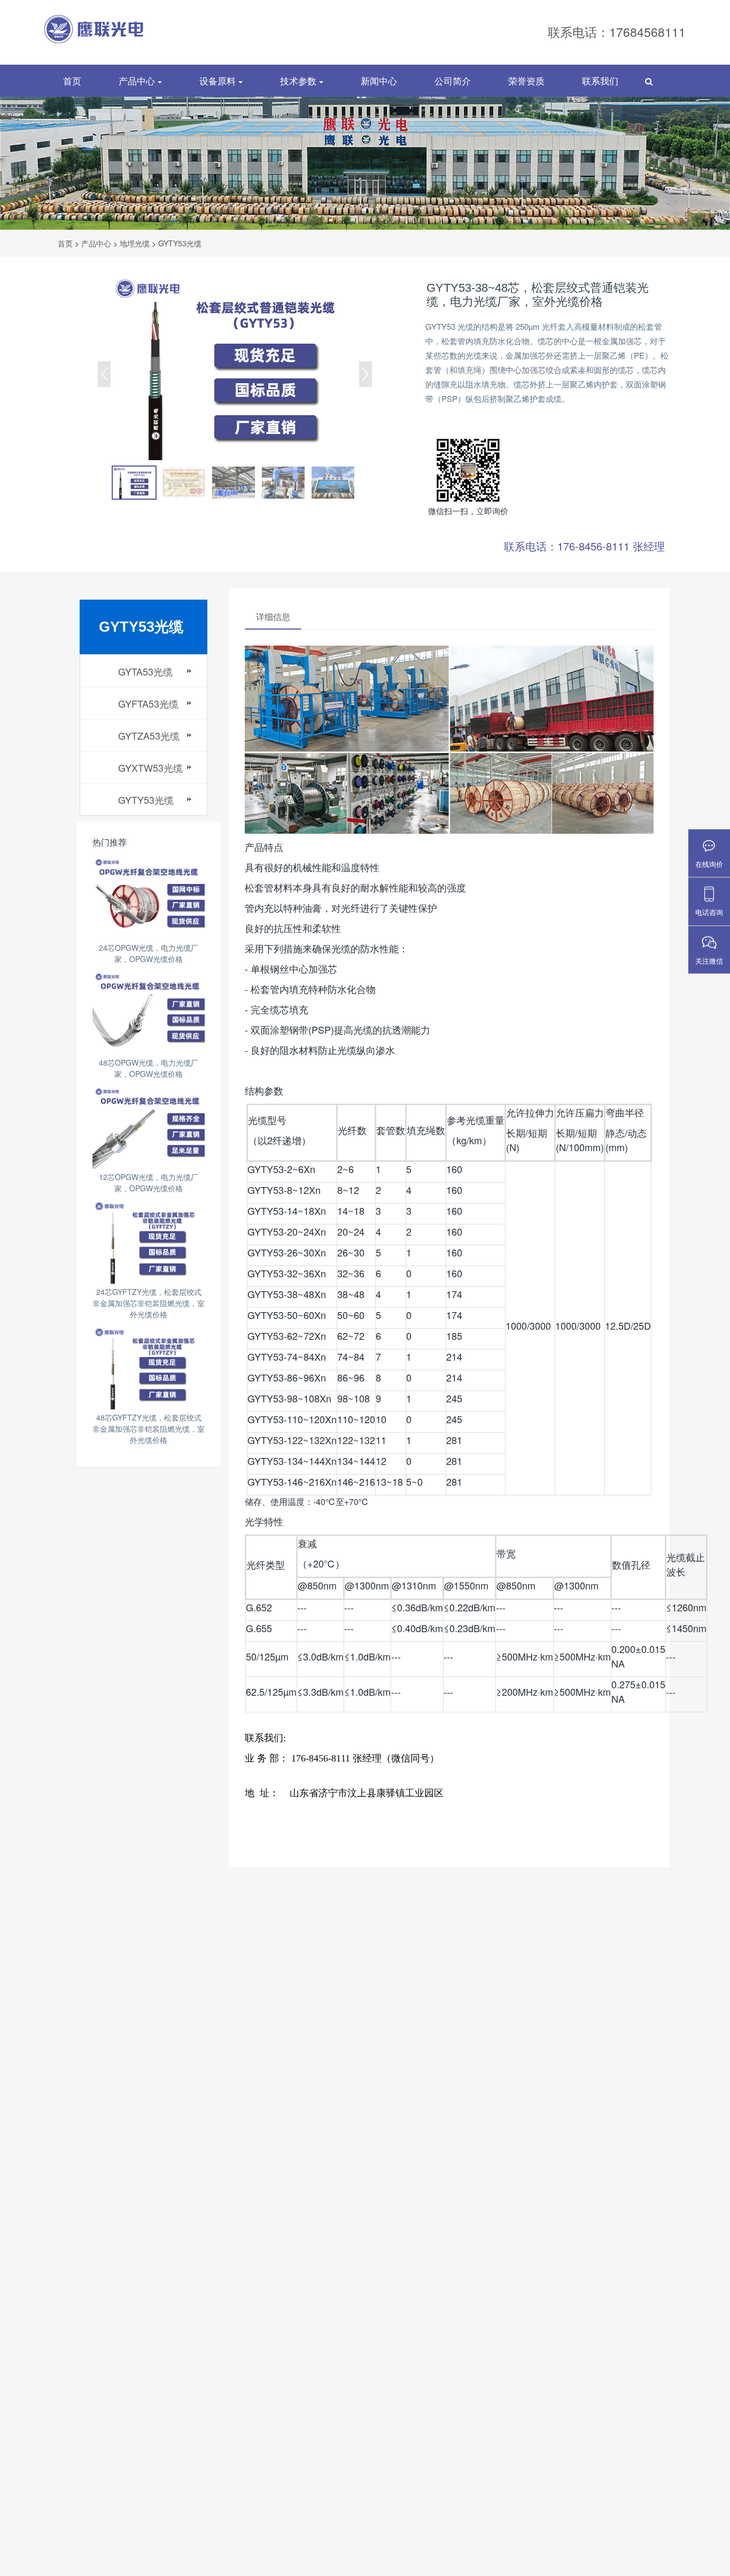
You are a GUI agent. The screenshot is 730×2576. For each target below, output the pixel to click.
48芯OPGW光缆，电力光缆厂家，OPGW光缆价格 (149, 1068)
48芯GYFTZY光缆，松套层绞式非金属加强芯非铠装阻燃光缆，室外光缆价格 (149, 1429)
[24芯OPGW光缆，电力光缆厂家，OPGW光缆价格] (149, 898)
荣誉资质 (526, 80)
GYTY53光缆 (180, 243)
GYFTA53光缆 (148, 703)
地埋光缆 (135, 243)
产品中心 (96, 243)
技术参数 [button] (300, 80)
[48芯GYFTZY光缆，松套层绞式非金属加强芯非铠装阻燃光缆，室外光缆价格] (149, 1367)
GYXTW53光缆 (150, 767)
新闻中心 (379, 80)
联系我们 (600, 80)
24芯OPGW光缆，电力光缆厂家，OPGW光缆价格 (149, 953)
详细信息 (273, 616)
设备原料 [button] (219, 80)
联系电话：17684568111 (617, 32)
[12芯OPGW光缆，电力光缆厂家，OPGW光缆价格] (149, 1127)
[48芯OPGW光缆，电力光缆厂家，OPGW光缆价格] (149, 1012)
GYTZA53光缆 (149, 735)
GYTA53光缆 (145, 671)
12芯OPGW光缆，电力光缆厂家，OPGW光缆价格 (149, 1182)
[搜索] (649, 81)
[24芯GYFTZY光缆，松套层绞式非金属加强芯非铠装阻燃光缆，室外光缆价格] (149, 1241)
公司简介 (453, 80)
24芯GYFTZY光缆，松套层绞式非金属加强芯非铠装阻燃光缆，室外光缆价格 (149, 1303)
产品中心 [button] (138, 80)
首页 (72, 80)
